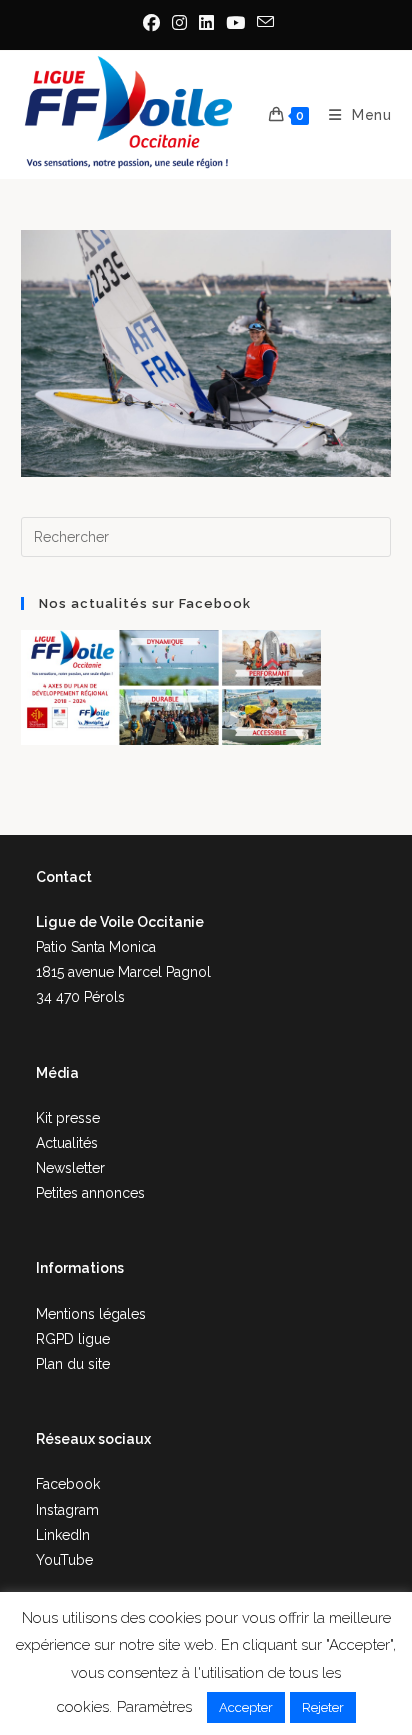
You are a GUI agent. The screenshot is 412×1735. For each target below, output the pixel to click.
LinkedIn (63, 1535)
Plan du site (73, 1364)
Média (57, 1073)
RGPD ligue (73, 1339)
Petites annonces (90, 1193)
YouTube (64, 1560)
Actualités (67, 1143)
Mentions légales (91, 1314)
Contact (64, 877)
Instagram (67, 1510)
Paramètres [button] (154, 1707)
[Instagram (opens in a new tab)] (179, 23)
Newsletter (70, 1168)
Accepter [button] (246, 1707)
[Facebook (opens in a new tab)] (151, 23)
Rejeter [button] (323, 1707)
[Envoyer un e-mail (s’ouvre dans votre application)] (262, 22)
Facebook (68, 1484)
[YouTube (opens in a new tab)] (235, 23)
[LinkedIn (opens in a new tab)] (206, 23)
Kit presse (68, 1118)
